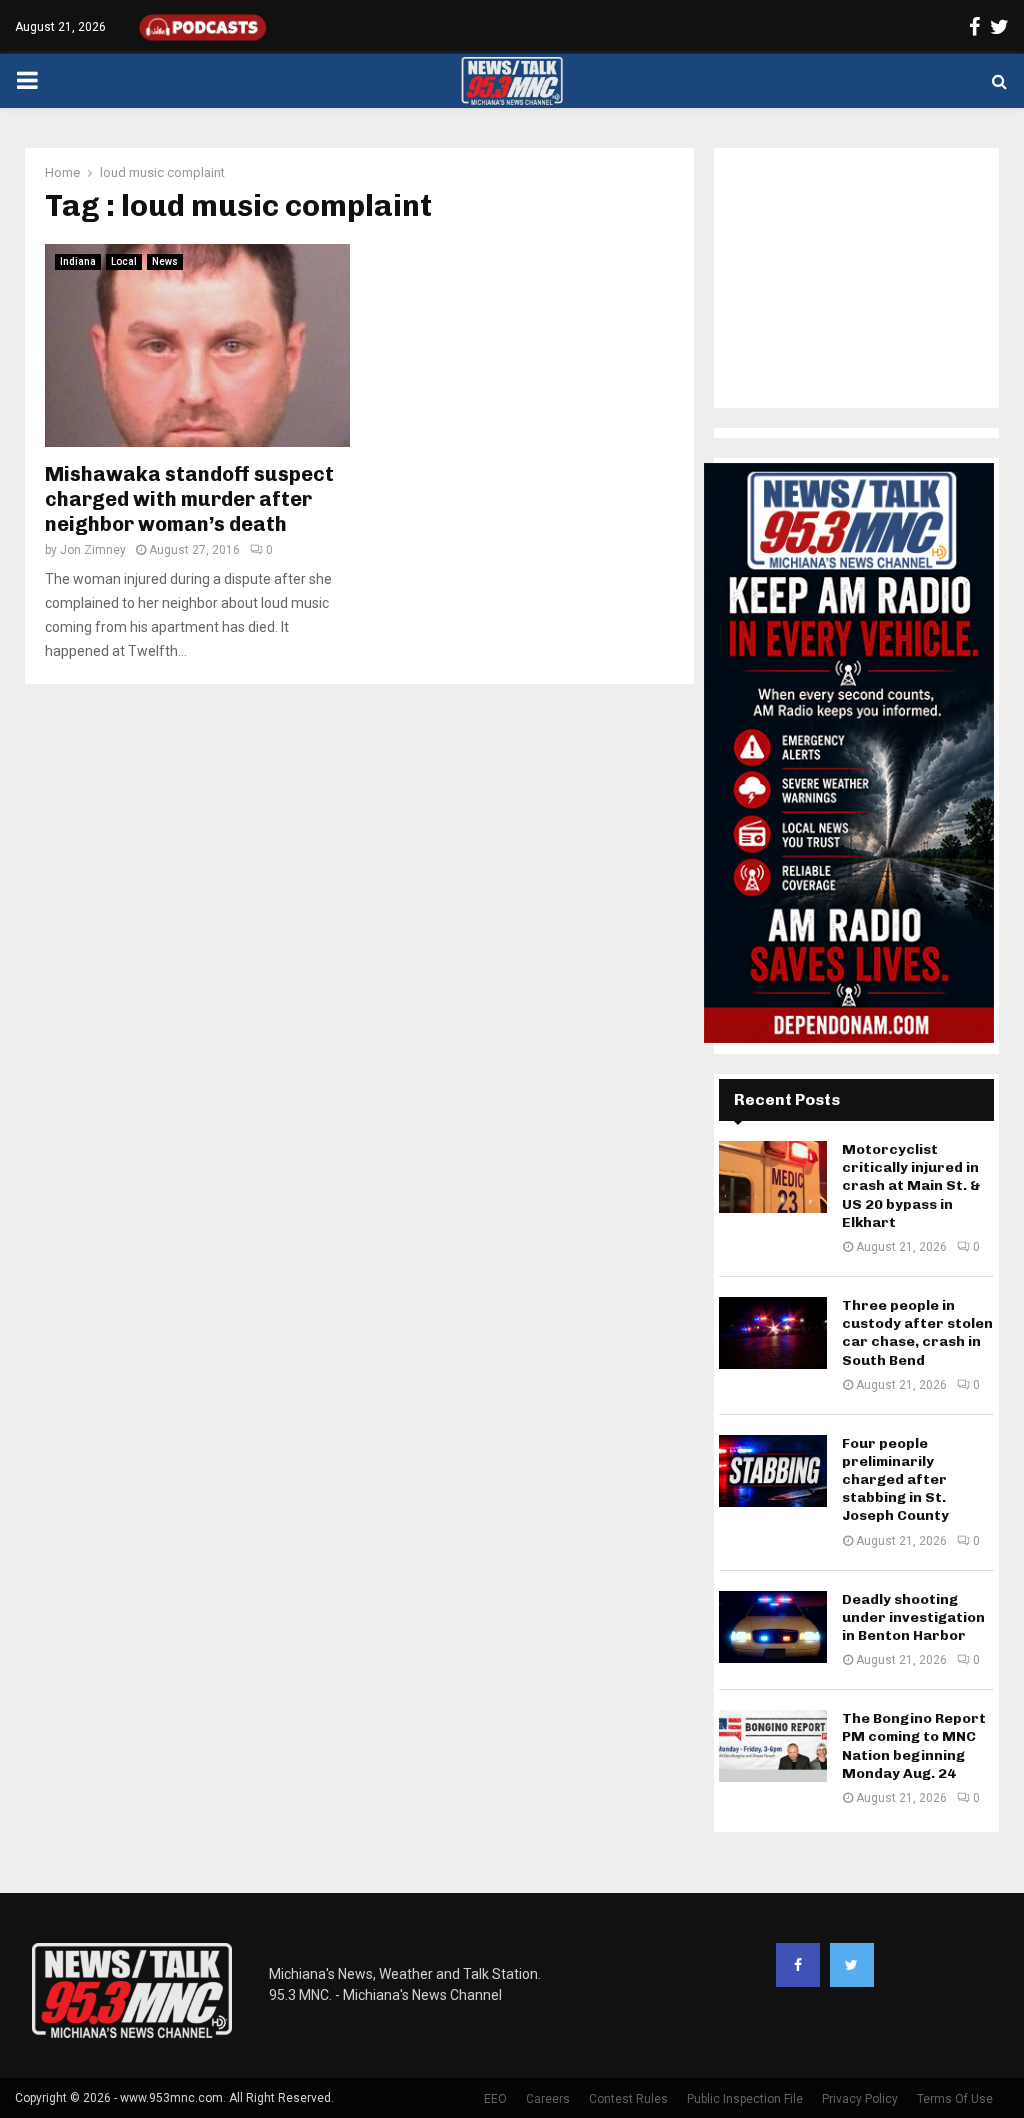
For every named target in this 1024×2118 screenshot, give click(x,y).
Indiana (78, 261)
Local (124, 261)
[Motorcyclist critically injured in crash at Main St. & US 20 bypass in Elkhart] (773, 1177)
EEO (495, 2099)
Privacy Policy (860, 2099)
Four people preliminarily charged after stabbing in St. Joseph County (895, 1480)
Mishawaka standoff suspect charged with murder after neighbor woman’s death (189, 499)
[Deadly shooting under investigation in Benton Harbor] (773, 1627)
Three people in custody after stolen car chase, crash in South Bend (917, 1333)
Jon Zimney (93, 550)
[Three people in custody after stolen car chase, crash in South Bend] (773, 1333)
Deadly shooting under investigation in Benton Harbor (913, 1617)
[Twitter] (852, 1965)
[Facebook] (798, 1965)
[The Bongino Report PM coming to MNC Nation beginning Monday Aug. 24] (773, 1746)
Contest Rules (628, 2099)
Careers (548, 2099)
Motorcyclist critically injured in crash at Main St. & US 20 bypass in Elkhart (911, 1186)
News (165, 261)
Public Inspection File (745, 2099)
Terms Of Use (955, 2099)
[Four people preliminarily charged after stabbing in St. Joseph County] (773, 1471)
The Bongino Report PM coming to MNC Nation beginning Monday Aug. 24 (914, 1746)
